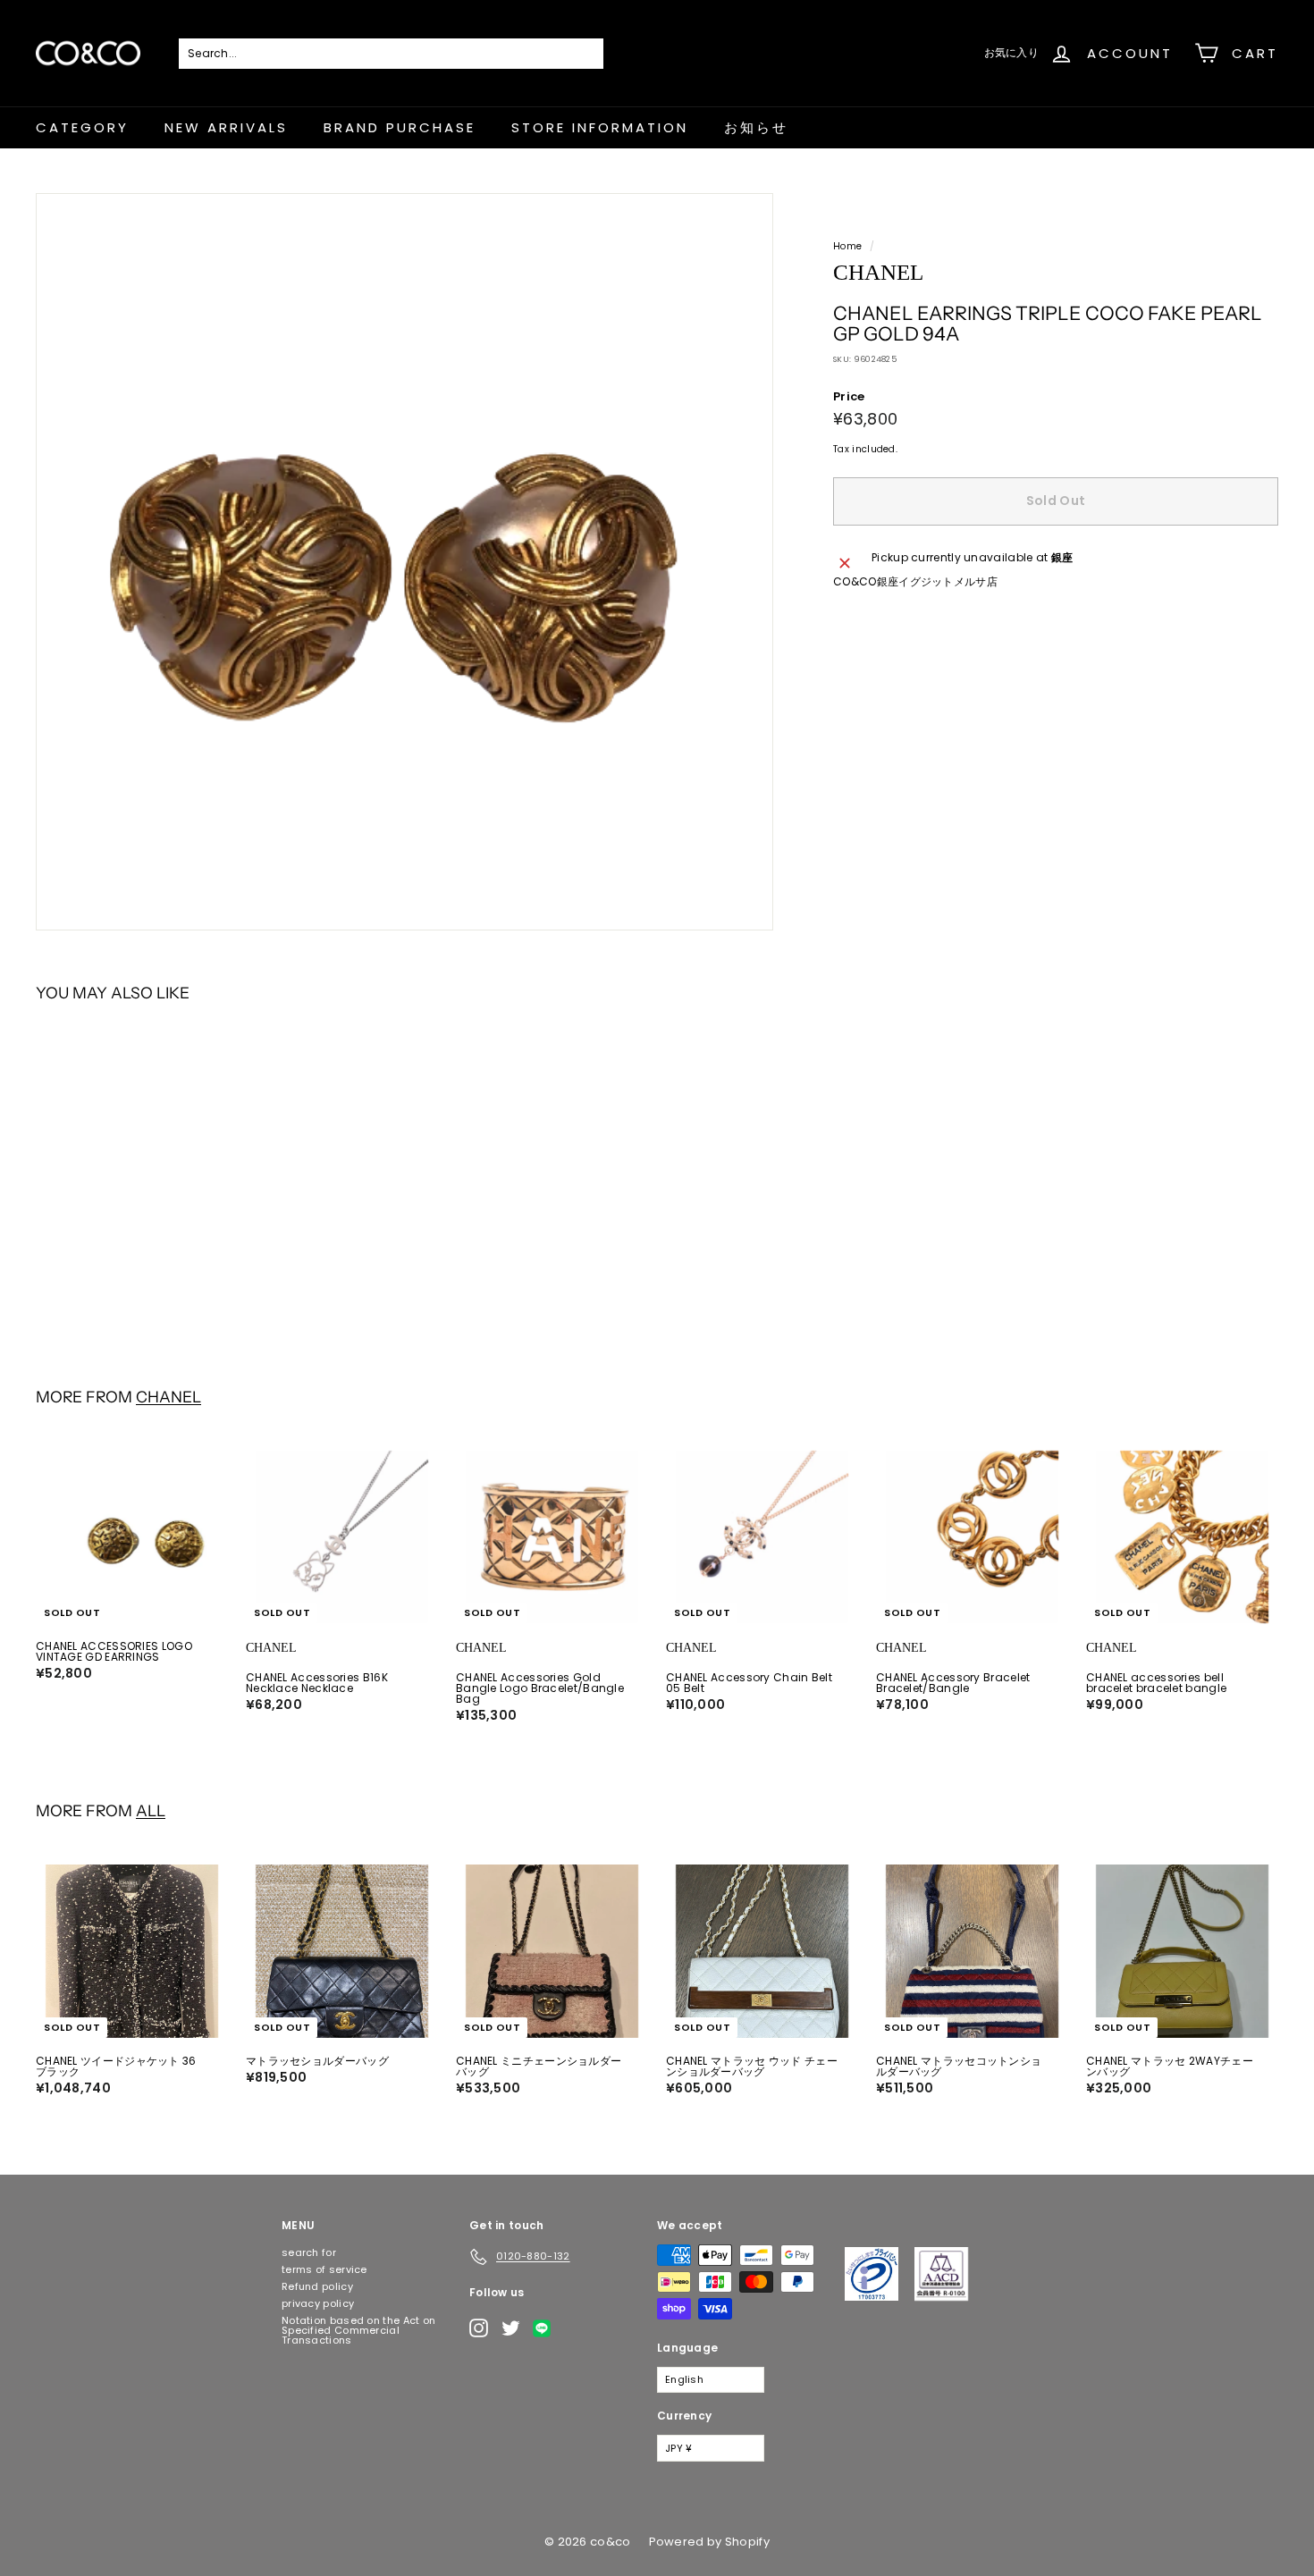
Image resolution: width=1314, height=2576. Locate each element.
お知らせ (756, 127)
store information (600, 127)
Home (847, 246)
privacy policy (318, 2303)
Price (849, 396)
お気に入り (1012, 52)
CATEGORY (82, 127)
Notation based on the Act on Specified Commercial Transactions (358, 2330)
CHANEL (168, 1397)
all (151, 1810)
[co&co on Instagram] (479, 2328)
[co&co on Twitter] (511, 2328)
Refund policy (317, 2286)
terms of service (324, 2269)
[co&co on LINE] (546, 2328)
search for (309, 2252)
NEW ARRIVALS (226, 127)
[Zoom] (404, 562)
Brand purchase (400, 127)
